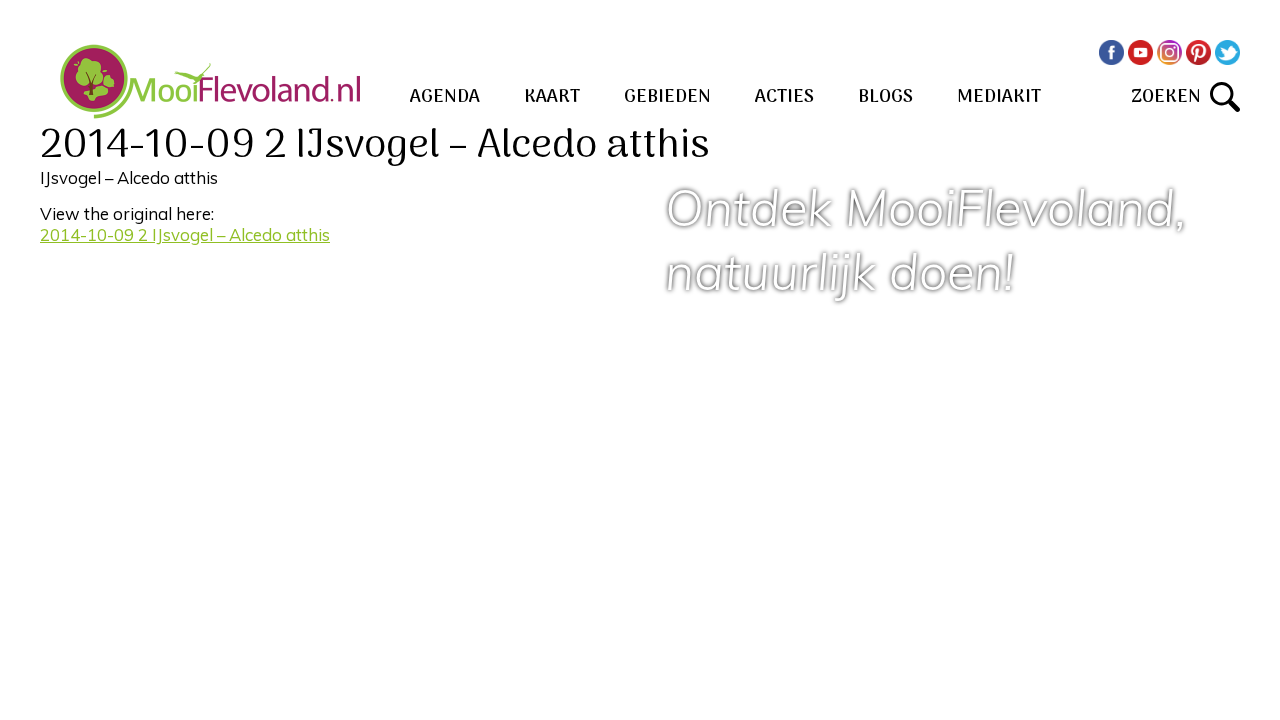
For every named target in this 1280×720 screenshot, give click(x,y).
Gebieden (667, 97)
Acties (784, 97)
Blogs (885, 97)
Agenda (445, 97)
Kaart (552, 97)
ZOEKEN (1170, 97)
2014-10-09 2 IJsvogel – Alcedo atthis (185, 234)
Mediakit (999, 97)
